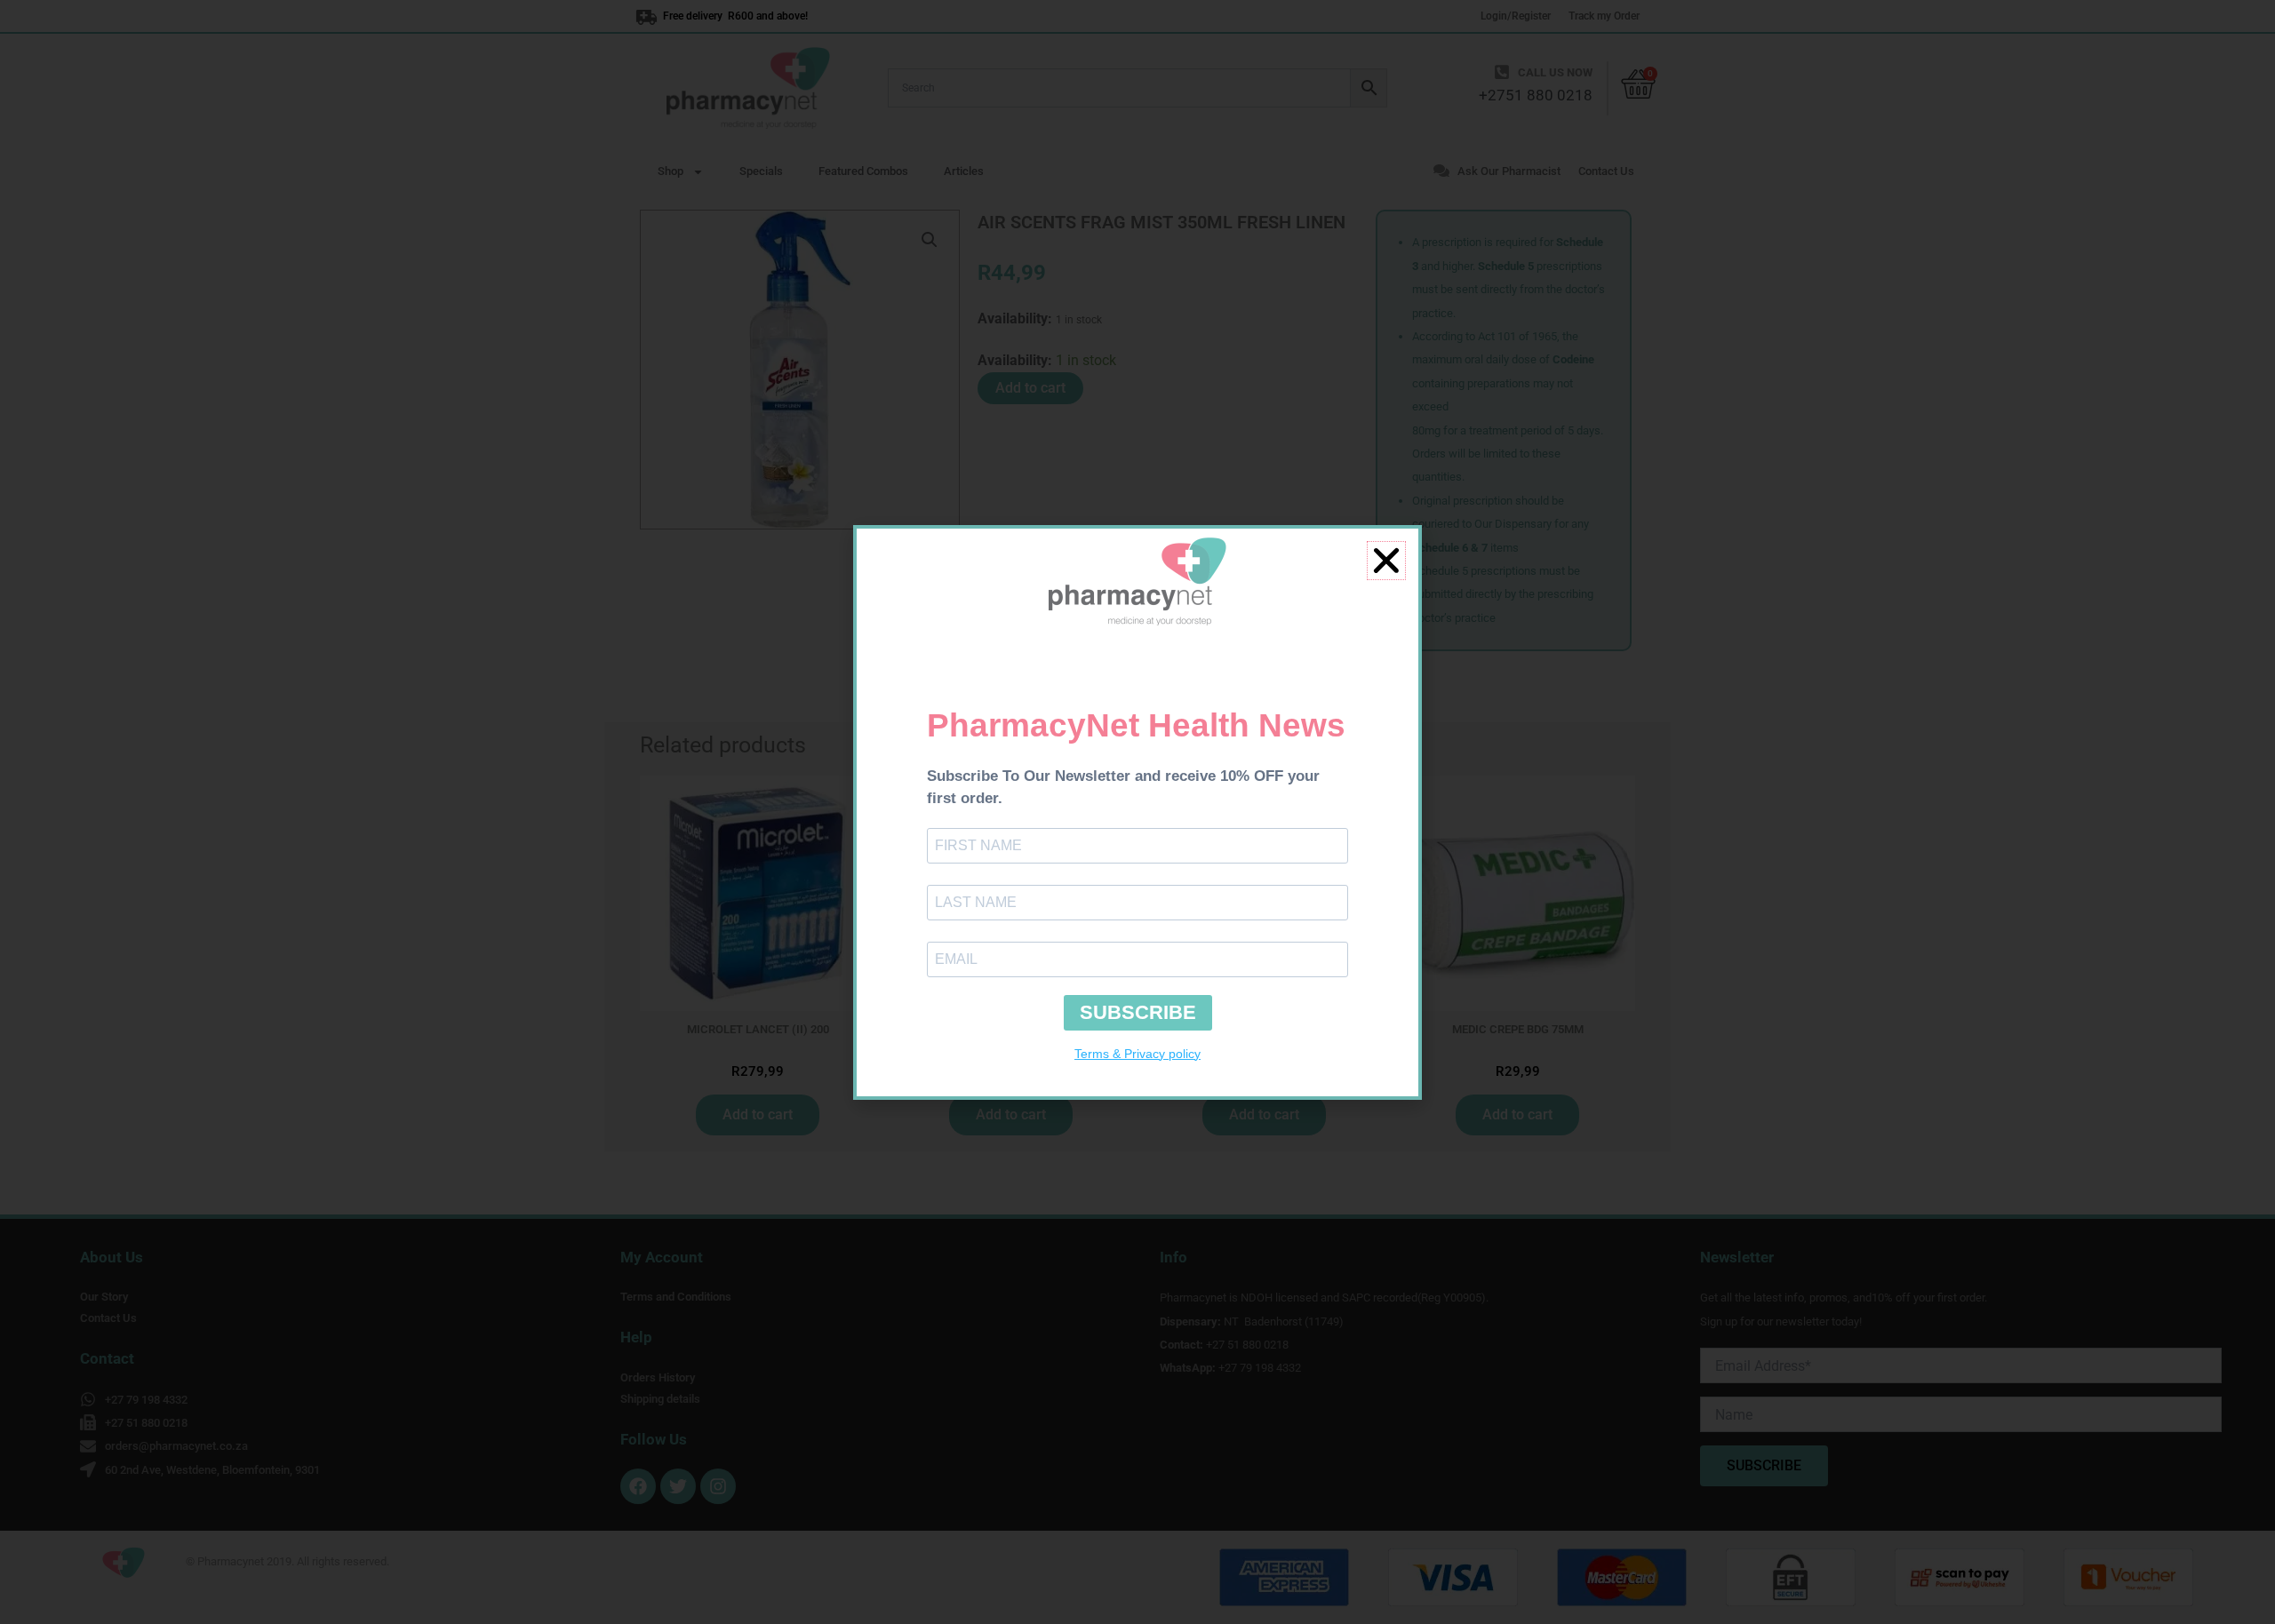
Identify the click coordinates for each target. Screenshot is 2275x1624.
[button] (1386, 561)
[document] (1137, 812)
